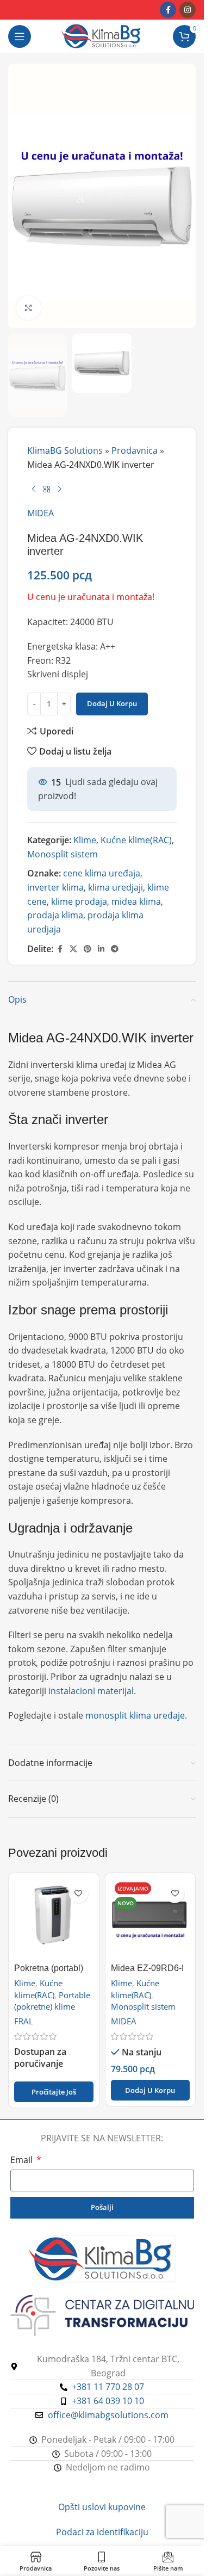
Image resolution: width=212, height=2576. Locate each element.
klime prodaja (79, 901)
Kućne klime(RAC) (136, 840)
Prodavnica (135, 450)
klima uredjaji (116, 887)
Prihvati (102, 2556)
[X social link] (73, 949)
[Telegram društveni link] (115, 949)
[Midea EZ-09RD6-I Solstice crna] (151, 1918)
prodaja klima (55, 915)
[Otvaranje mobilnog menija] (20, 36)
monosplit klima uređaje (135, 1715)
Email (23, 2160)
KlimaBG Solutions (65, 450)
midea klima (136, 901)
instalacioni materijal (91, 1691)
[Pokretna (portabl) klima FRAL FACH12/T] (54, 1918)
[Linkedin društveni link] (101, 949)
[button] (151, 2090)
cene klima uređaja (102, 873)
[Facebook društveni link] (168, 10)
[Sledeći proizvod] (60, 489)
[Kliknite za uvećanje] (29, 308)
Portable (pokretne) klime (52, 2001)
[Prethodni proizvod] (34, 489)
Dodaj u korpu (112, 703)
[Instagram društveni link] (188, 10)
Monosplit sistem (63, 854)
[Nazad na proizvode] (47, 489)
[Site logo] (102, 35)
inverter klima (55, 887)
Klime (85, 840)
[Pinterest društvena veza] (88, 949)
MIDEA (40, 513)
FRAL (24, 2021)
